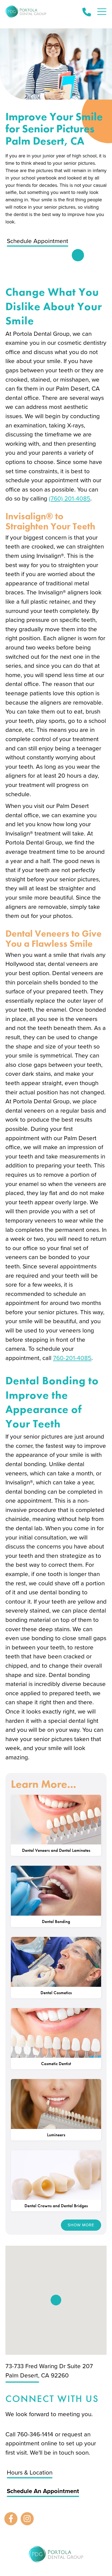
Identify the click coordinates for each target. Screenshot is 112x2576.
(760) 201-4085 (70, 498)
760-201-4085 (72, 1358)
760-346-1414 (36, 2434)
